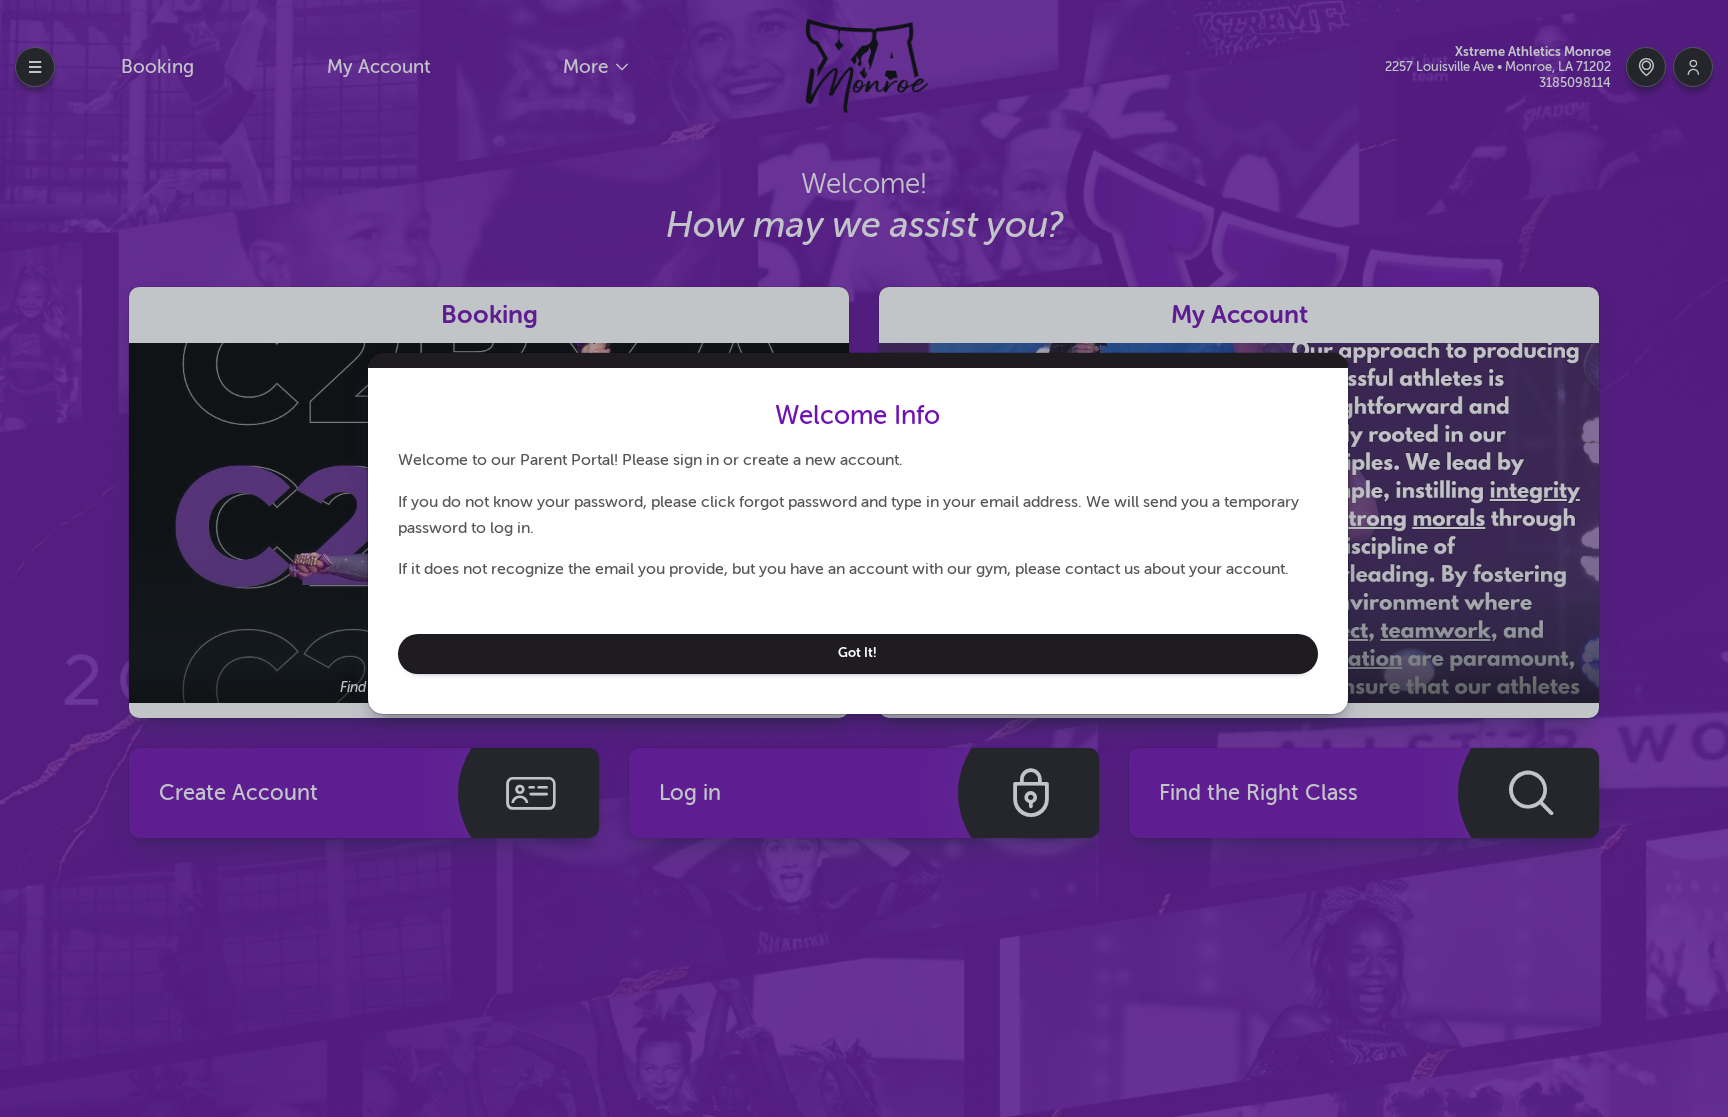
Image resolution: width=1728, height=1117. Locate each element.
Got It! (857, 652)
